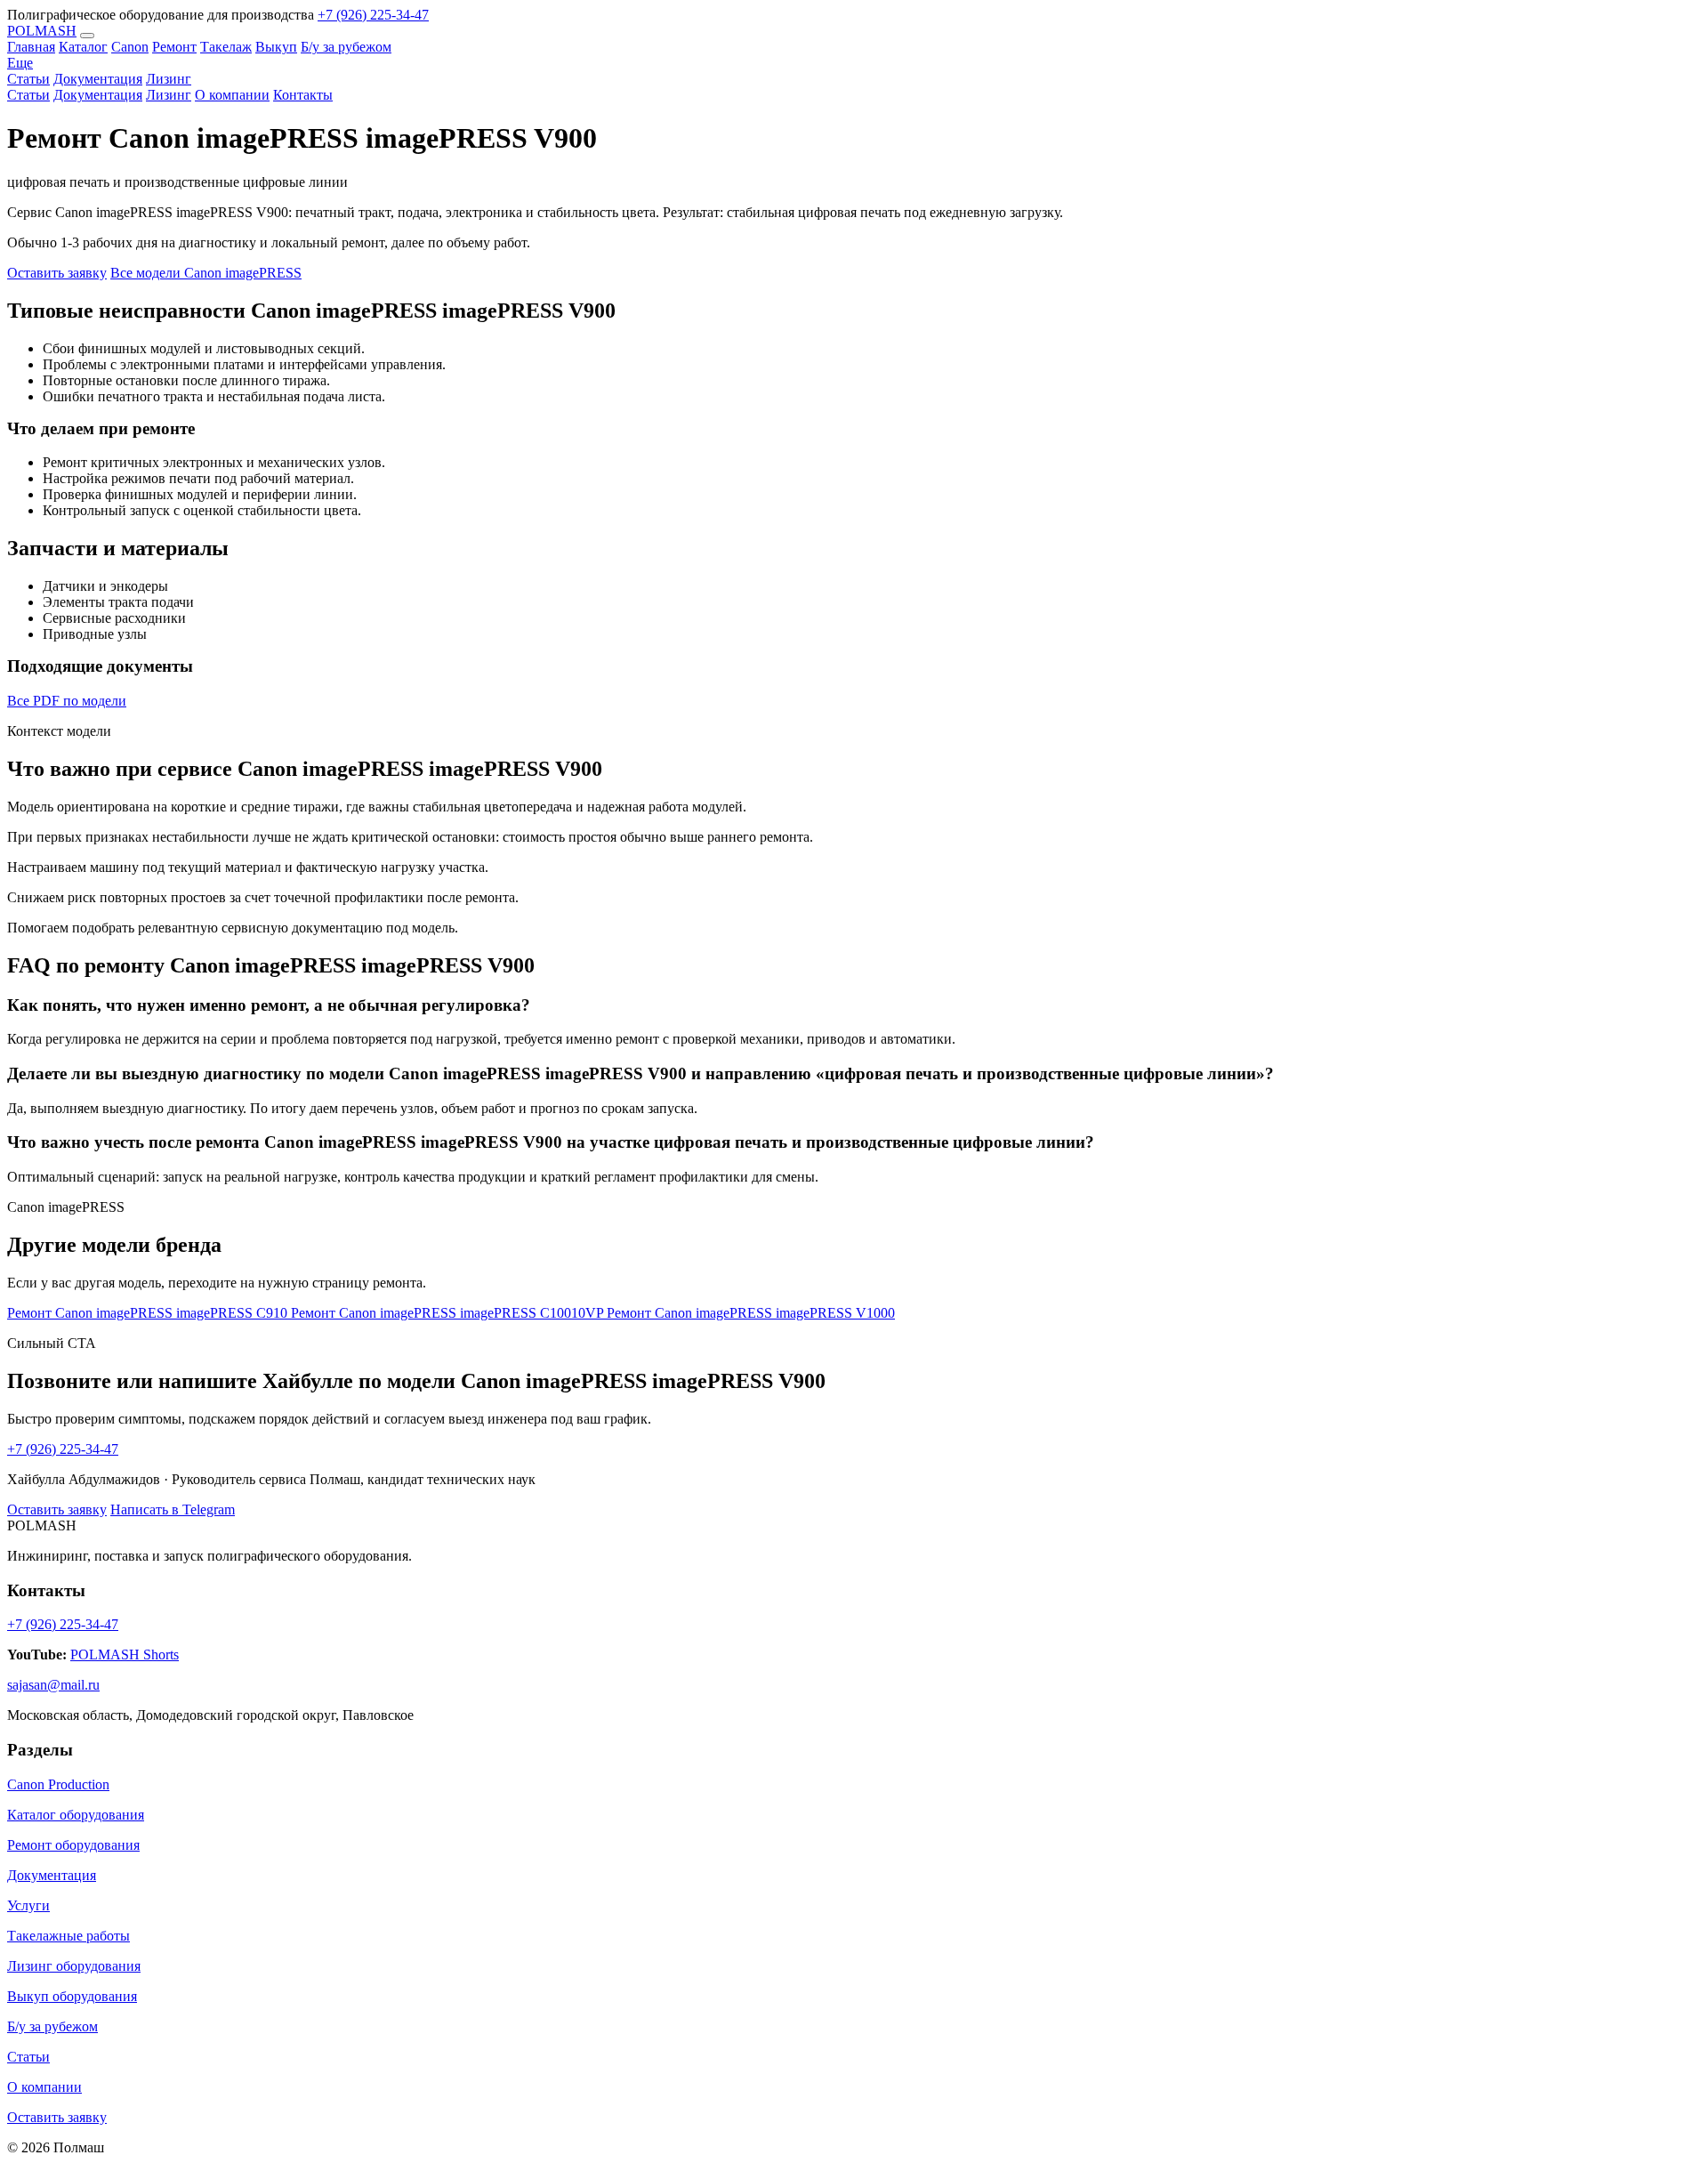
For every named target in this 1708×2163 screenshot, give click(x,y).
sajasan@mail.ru (53, 1685)
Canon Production (58, 1784)
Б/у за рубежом (346, 47)
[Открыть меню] (87, 36)
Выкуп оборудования (72, 1996)
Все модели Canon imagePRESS (206, 273)
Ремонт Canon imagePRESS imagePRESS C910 (149, 1313)
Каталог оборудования (76, 1815)
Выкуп (276, 47)
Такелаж (226, 47)
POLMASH (42, 31)
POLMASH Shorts (125, 1655)
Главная (31, 47)
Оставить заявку (57, 273)
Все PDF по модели (67, 701)
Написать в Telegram (173, 1509)
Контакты (303, 95)
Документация (98, 95)
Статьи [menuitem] (28, 79)
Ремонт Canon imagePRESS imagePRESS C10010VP (449, 1313)
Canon (130, 47)
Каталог (83, 47)
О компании (232, 95)
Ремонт (174, 47)
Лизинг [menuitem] (169, 79)
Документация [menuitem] (98, 79)
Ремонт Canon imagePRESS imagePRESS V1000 (751, 1313)
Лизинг (169, 95)
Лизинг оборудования (74, 1966)
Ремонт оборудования (73, 1845)
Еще (20, 63)
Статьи (28, 95)
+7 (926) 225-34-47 (373, 15)
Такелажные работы (68, 1936)
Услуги (28, 1905)
